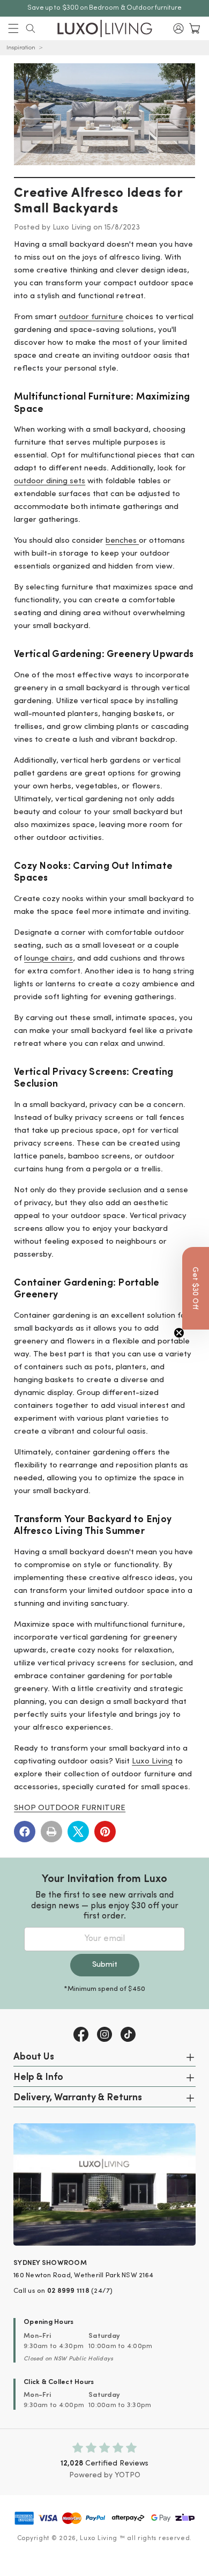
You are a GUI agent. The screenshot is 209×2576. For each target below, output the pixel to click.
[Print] (51, 1832)
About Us (34, 2057)
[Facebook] (25, 1832)
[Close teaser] (179, 1333)
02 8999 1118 (68, 2291)
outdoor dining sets (50, 481)
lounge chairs (48, 959)
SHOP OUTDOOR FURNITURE (70, 1808)
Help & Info (38, 2078)
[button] (13, 28)
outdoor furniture (91, 317)
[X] (78, 1832)
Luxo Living (152, 1762)
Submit (105, 1965)
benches (122, 541)
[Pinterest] (105, 1832)
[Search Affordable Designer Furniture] (31, 28)
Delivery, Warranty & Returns (78, 2098)
